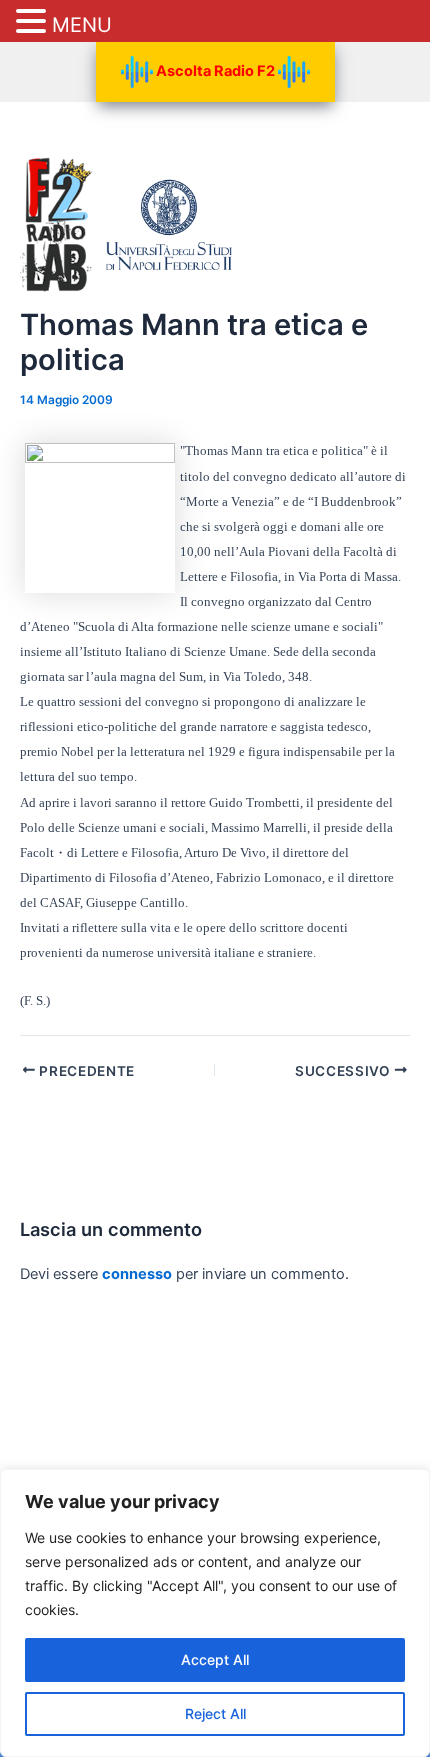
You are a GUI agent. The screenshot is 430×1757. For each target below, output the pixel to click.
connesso (137, 1274)
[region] (215, 1613)
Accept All (215, 1659)
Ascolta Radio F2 (215, 71)
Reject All (215, 1713)
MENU (82, 25)
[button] (34, 22)
